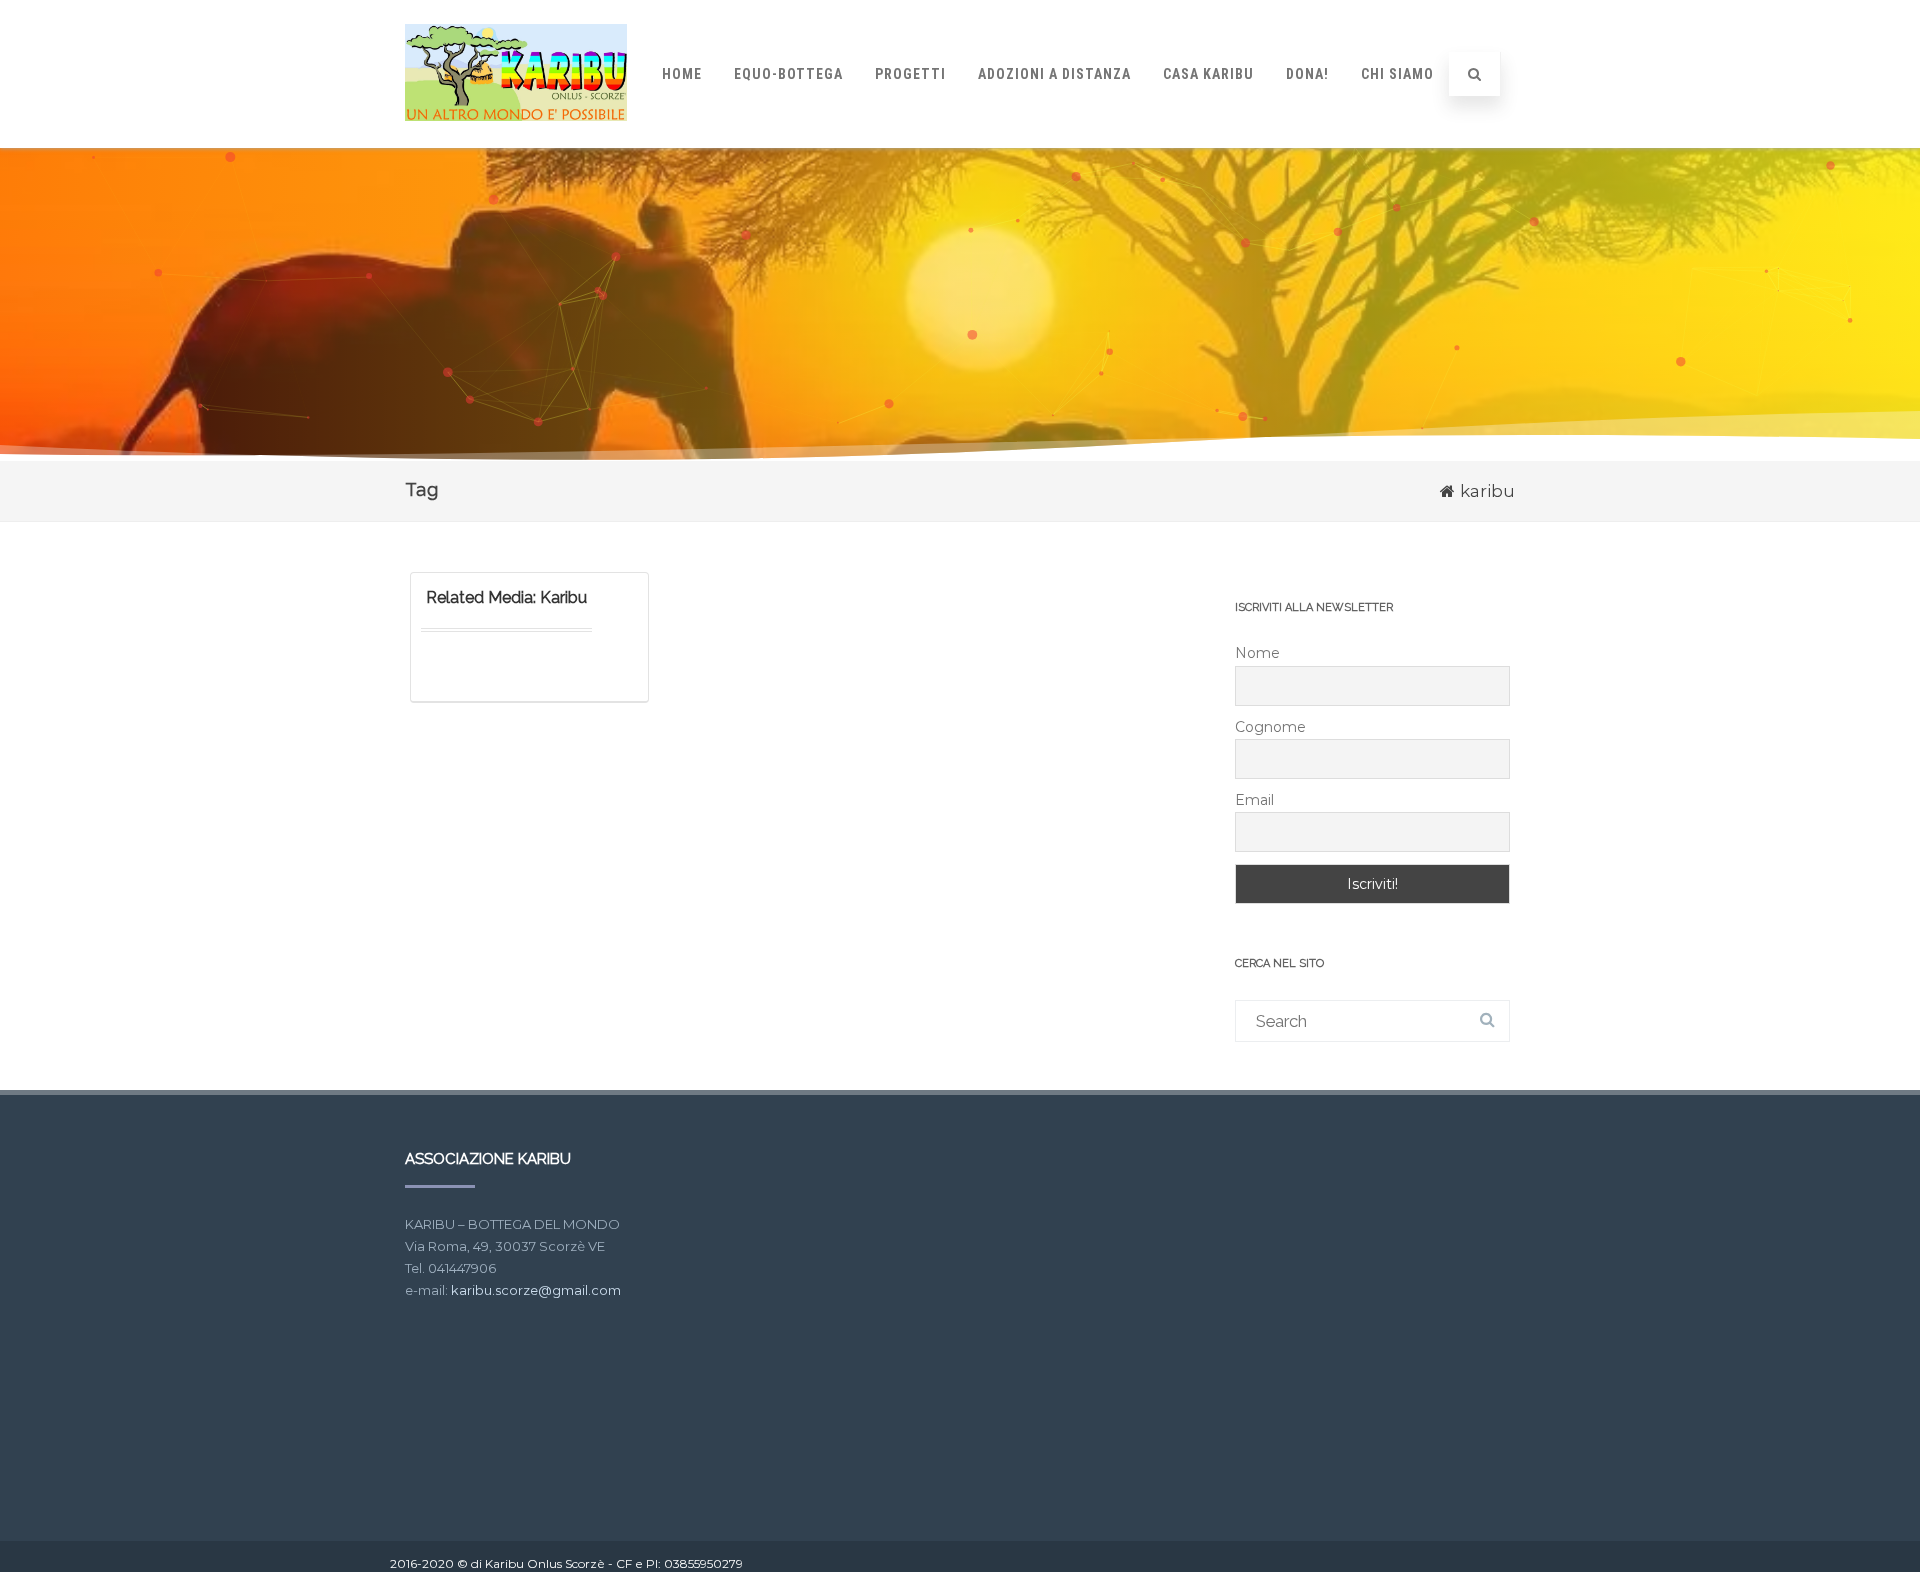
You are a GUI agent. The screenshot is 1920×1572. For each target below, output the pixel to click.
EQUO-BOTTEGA (788, 74)
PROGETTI (910, 74)
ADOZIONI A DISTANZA (1054, 74)
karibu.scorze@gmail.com (536, 1290)
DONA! (1307, 74)
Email (1254, 800)
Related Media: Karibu (506, 597)
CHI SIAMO (1397, 74)
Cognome (1270, 727)
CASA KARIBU (1208, 74)
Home (682, 74)
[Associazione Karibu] (516, 139)
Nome (1257, 653)
